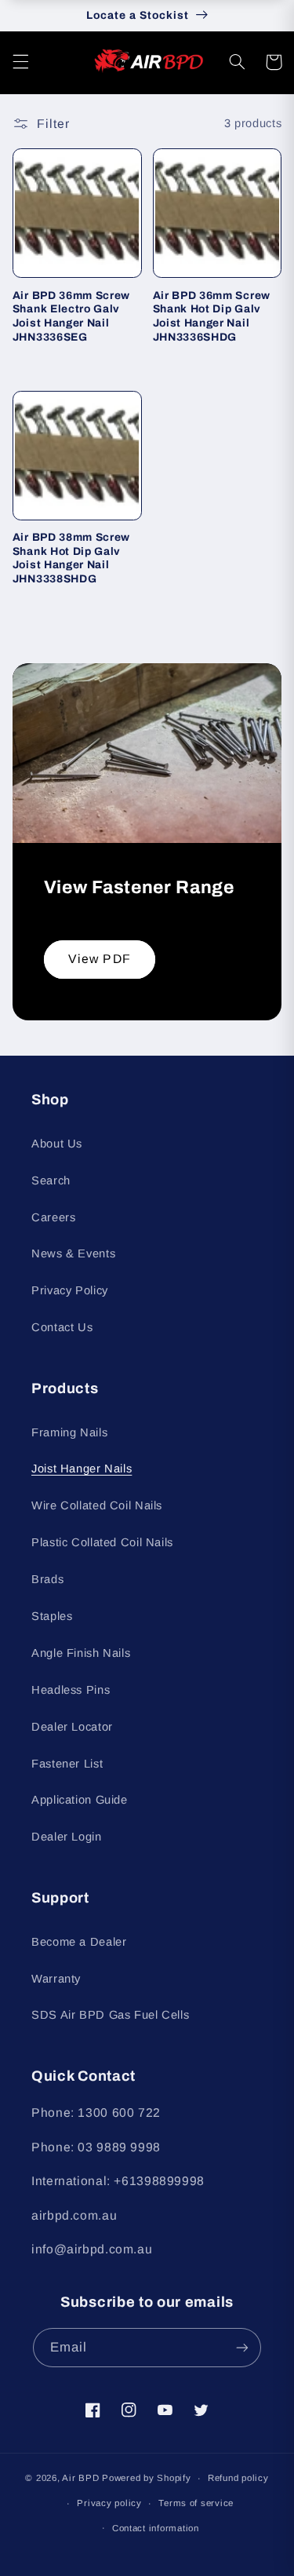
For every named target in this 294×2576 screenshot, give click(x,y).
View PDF (99, 959)
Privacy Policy (70, 1290)
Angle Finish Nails (81, 1653)
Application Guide (80, 1800)
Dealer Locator (72, 1727)
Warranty (56, 1979)
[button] (20, 62)
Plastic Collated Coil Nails (102, 1542)
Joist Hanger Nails (82, 1469)
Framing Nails (69, 1432)
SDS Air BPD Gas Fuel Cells (110, 2015)
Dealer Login (67, 1837)
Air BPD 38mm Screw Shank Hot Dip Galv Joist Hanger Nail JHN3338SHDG (71, 558)
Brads (47, 1579)
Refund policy (238, 2478)
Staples (52, 1616)
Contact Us (62, 1327)
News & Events (73, 1253)
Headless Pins (71, 1690)
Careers (53, 1217)
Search (51, 1180)
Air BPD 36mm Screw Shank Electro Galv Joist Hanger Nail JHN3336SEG (71, 316)
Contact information (156, 2528)
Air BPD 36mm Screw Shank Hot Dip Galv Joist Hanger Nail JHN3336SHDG (212, 316)
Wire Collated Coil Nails (97, 1505)
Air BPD (80, 2478)
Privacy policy (109, 2503)
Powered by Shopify (146, 2478)
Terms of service (196, 2503)
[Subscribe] (242, 2347)
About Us (57, 1144)
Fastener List (67, 1764)
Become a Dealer (79, 1942)
